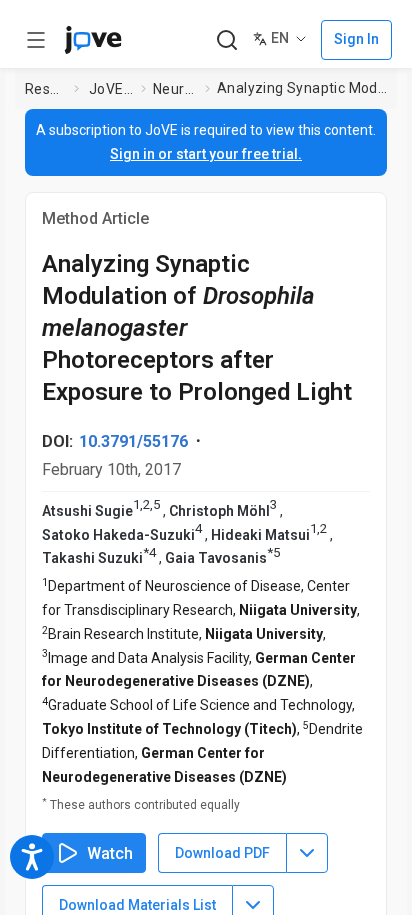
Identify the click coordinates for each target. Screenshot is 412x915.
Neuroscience (175, 89)
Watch (110, 853)
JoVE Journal (111, 89)
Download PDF (222, 853)
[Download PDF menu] (307, 853)
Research (45, 89)
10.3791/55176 (133, 441)
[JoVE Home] (93, 40)
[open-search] (226, 40)
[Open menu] (36, 40)
